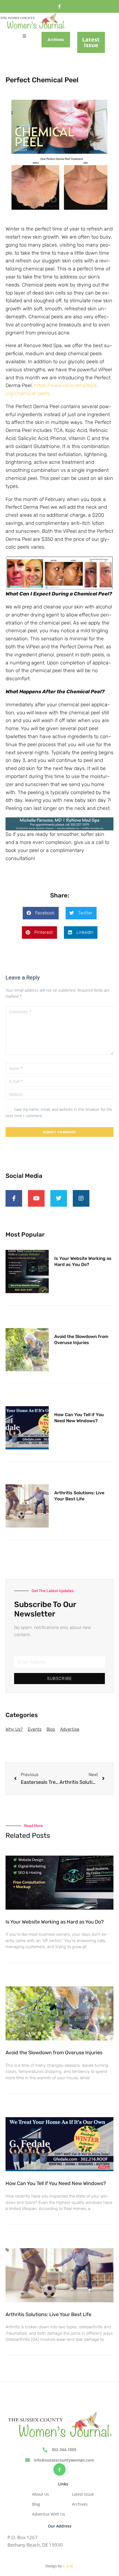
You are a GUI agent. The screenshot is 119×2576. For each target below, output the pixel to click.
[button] (41, 913)
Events (35, 1729)
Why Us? (14, 1729)
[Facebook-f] (60, 7)
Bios (51, 1729)
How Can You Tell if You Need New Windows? (56, 2183)
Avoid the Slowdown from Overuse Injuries (54, 2053)
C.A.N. (68, 2566)
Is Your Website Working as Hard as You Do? (55, 1922)
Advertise (70, 1729)
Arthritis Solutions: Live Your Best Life (48, 2314)
